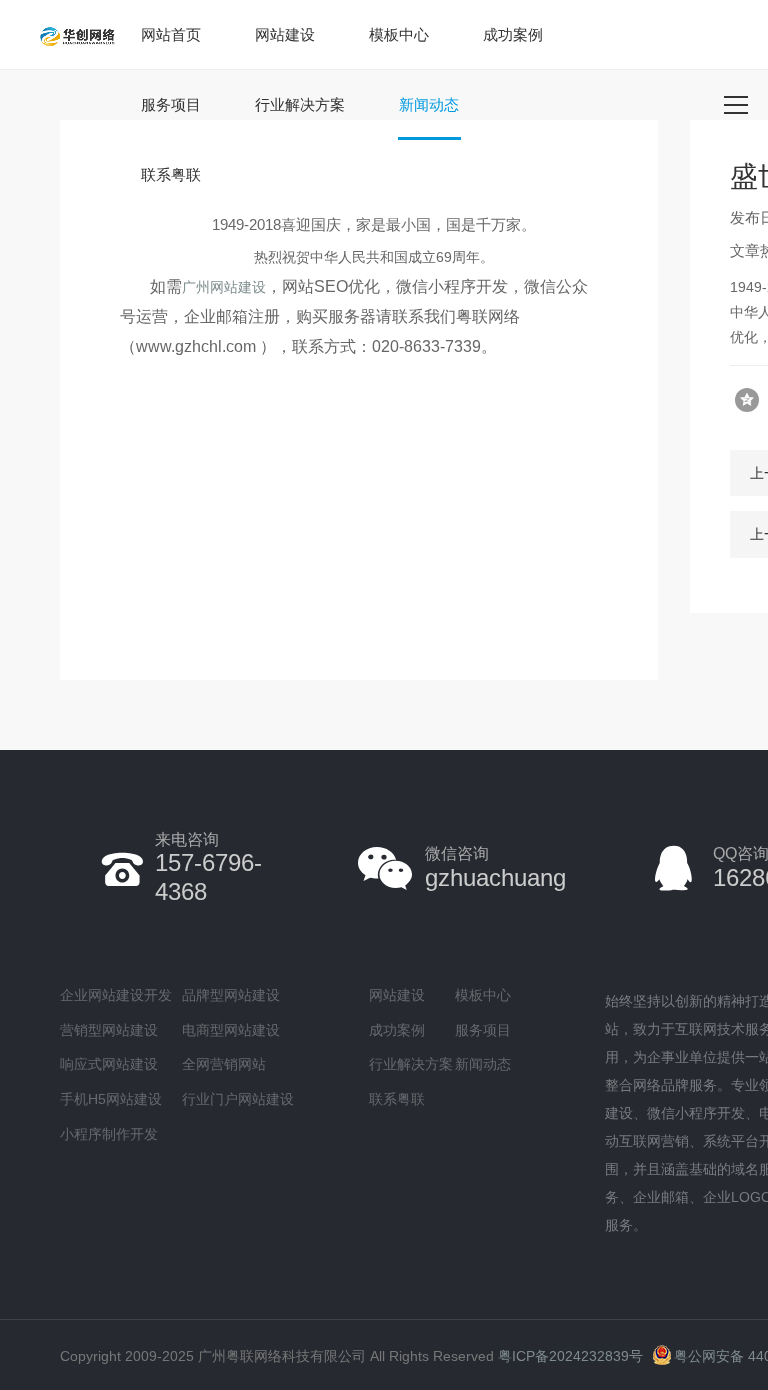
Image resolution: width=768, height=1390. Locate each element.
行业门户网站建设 (238, 1099)
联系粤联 (171, 174)
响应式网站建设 (109, 1064)
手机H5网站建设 (111, 1099)
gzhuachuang (495, 867)
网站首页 (171, 34)
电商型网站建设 (231, 1030)
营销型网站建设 (109, 1030)
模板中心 (399, 34)
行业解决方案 (300, 104)
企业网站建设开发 (116, 995)
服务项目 (171, 104)
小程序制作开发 (109, 1134)
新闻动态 (429, 104)
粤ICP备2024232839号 (570, 1356)
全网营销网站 (224, 1064)
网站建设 (285, 34)
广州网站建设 (224, 287)
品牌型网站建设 (231, 995)
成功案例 (513, 34)
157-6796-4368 (208, 868)
